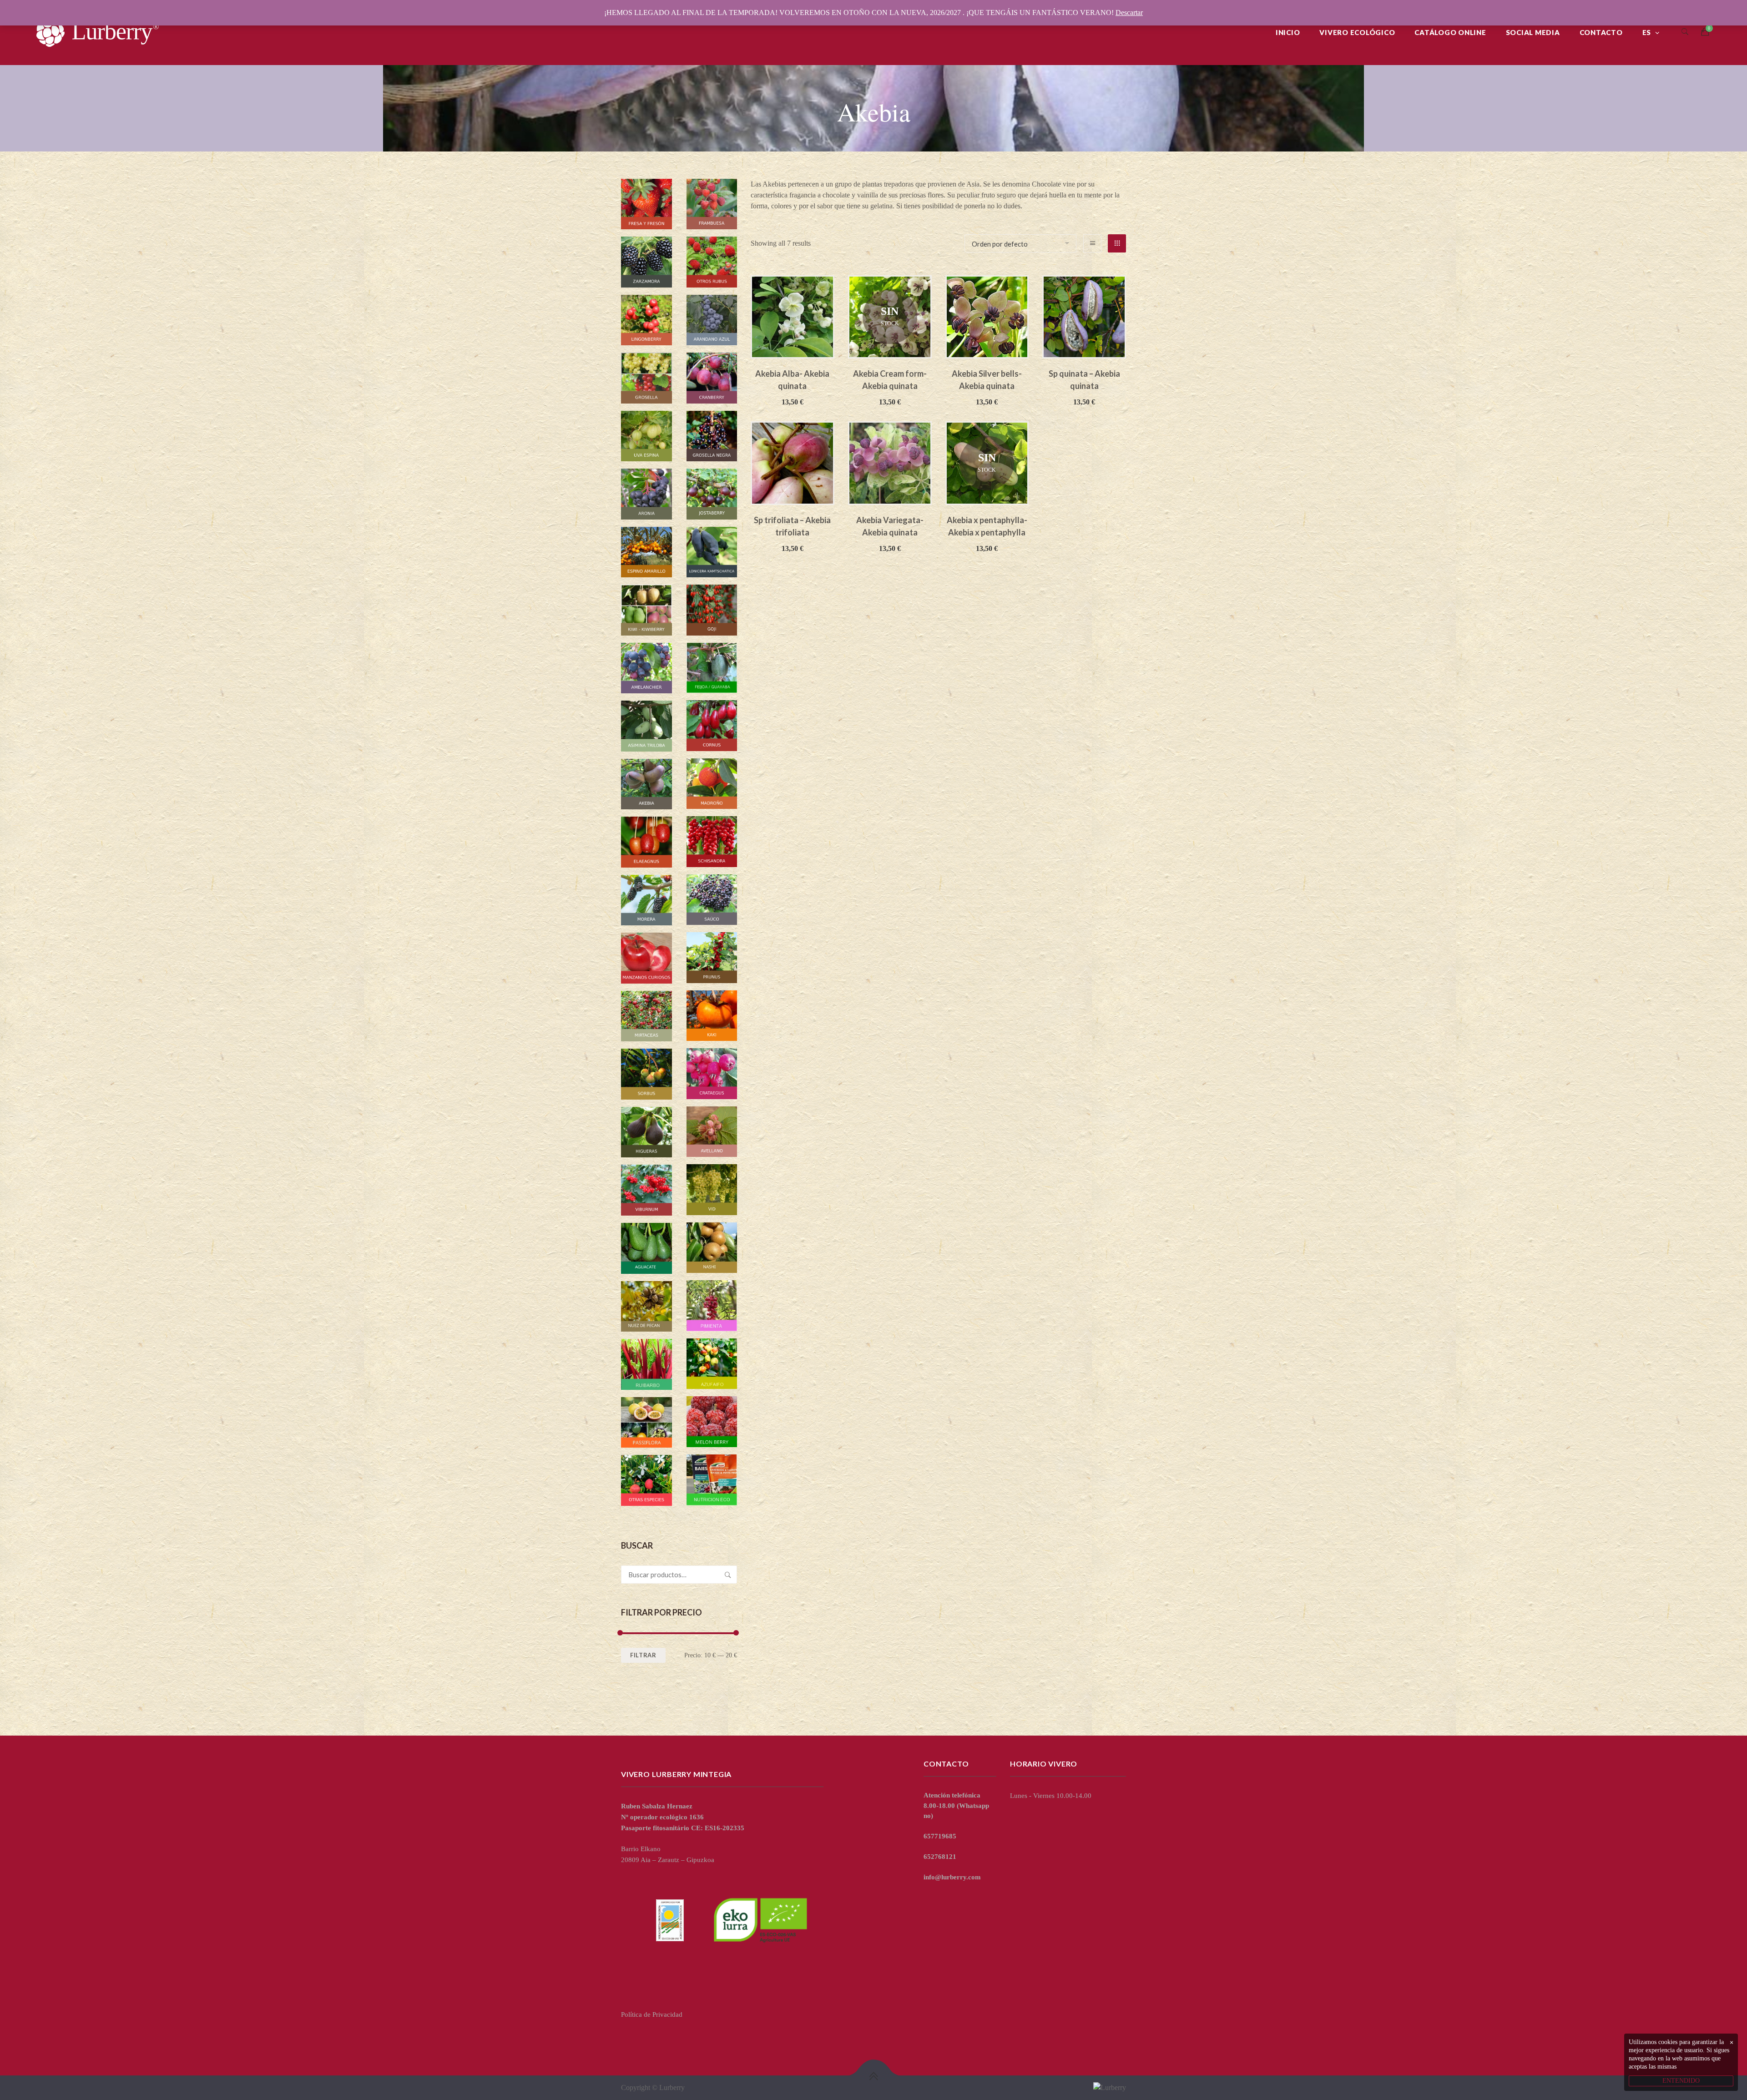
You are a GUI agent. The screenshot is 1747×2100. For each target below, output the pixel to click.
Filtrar (643, 1655)
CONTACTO (1601, 32)
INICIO (1288, 32)
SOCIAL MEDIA (1533, 32)
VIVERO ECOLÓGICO (1357, 32)
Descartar (1129, 13)
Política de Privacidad (652, 2014)
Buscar (728, 1575)
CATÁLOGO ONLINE (1450, 32)
